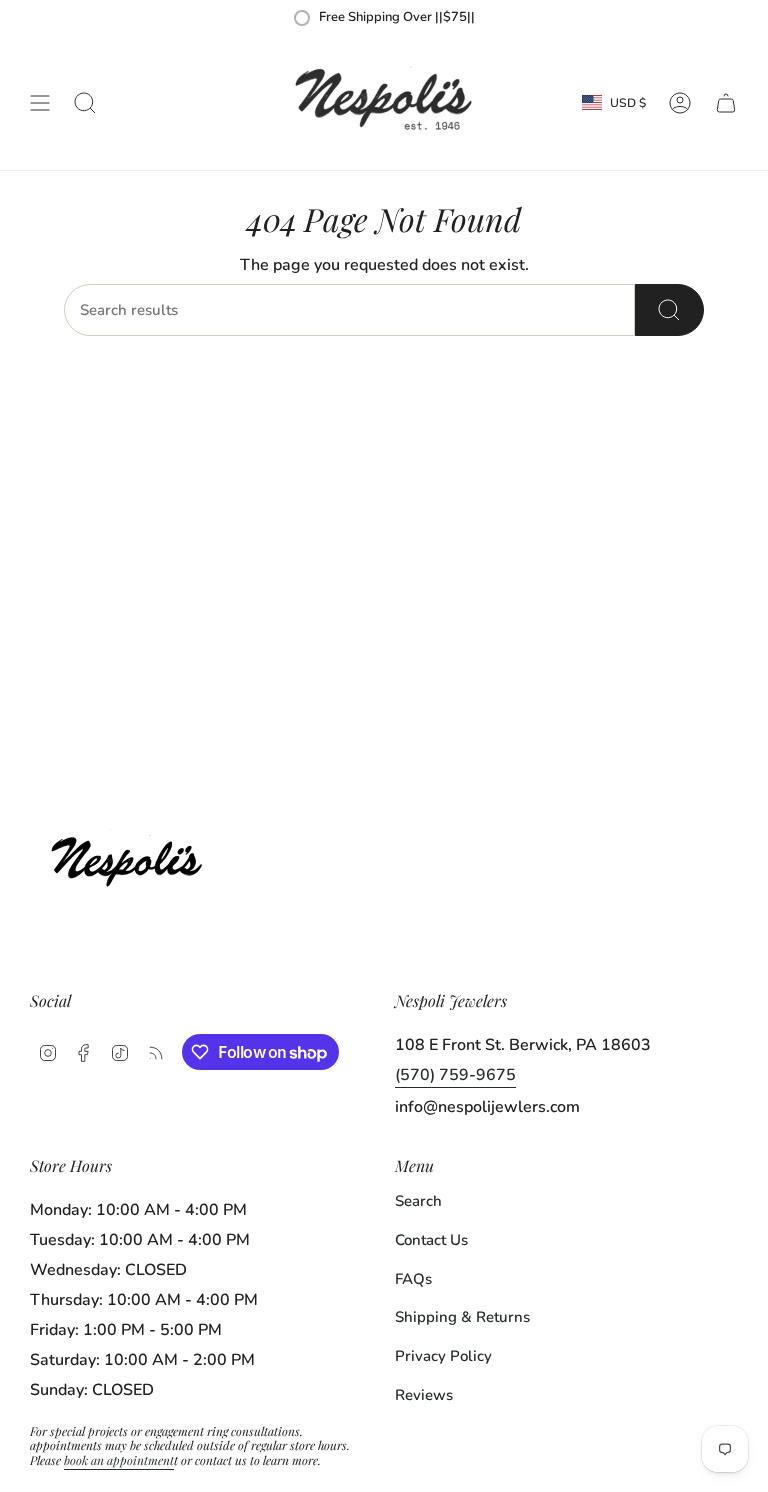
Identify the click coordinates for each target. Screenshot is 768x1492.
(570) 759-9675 (455, 1075)
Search (418, 1201)
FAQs (413, 1279)
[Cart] (726, 102)
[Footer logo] (132, 856)
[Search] (669, 310)
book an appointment (119, 1460)
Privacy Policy (443, 1356)
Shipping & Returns (462, 1317)
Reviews (424, 1395)
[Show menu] (40, 102)
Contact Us (431, 1240)
